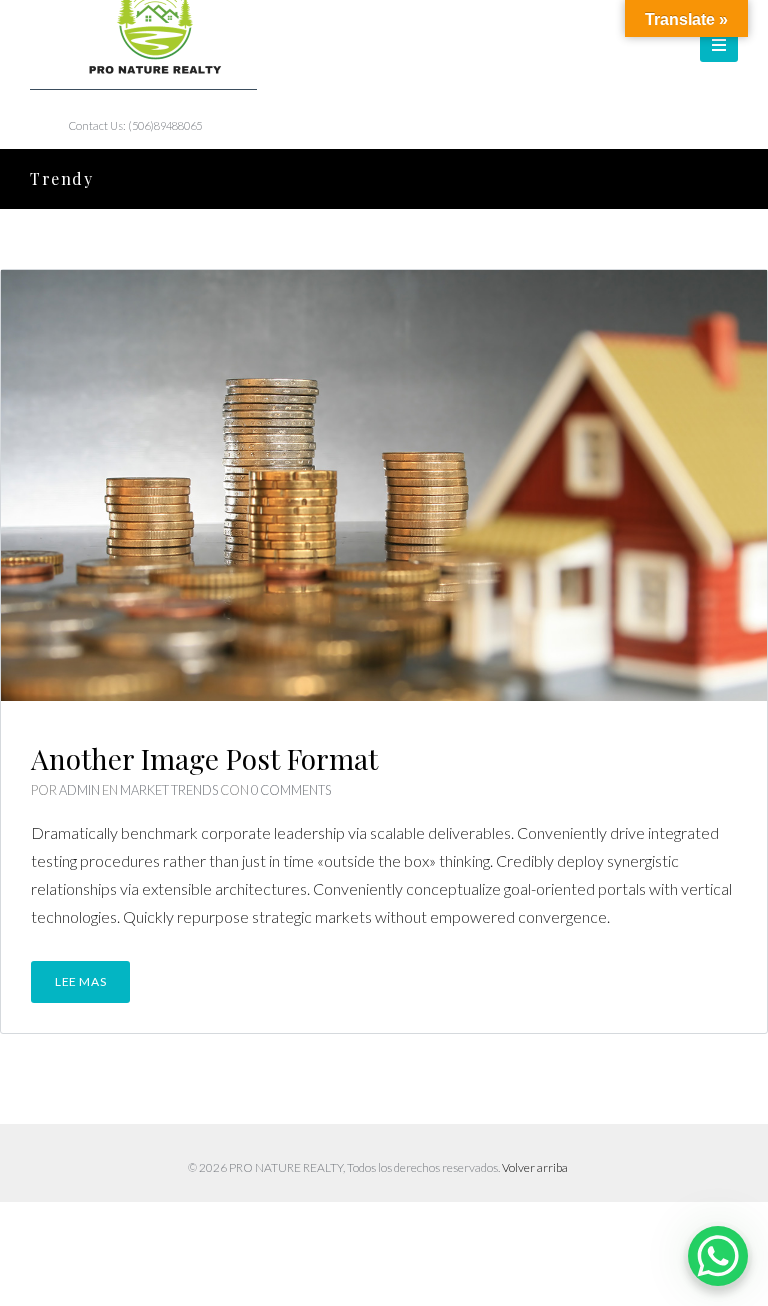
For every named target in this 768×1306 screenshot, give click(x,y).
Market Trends (169, 790)
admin (79, 790)
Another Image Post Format (204, 758)
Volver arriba (535, 1167)
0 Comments (291, 790)
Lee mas (80, 981)
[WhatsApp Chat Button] (718, 1256)
